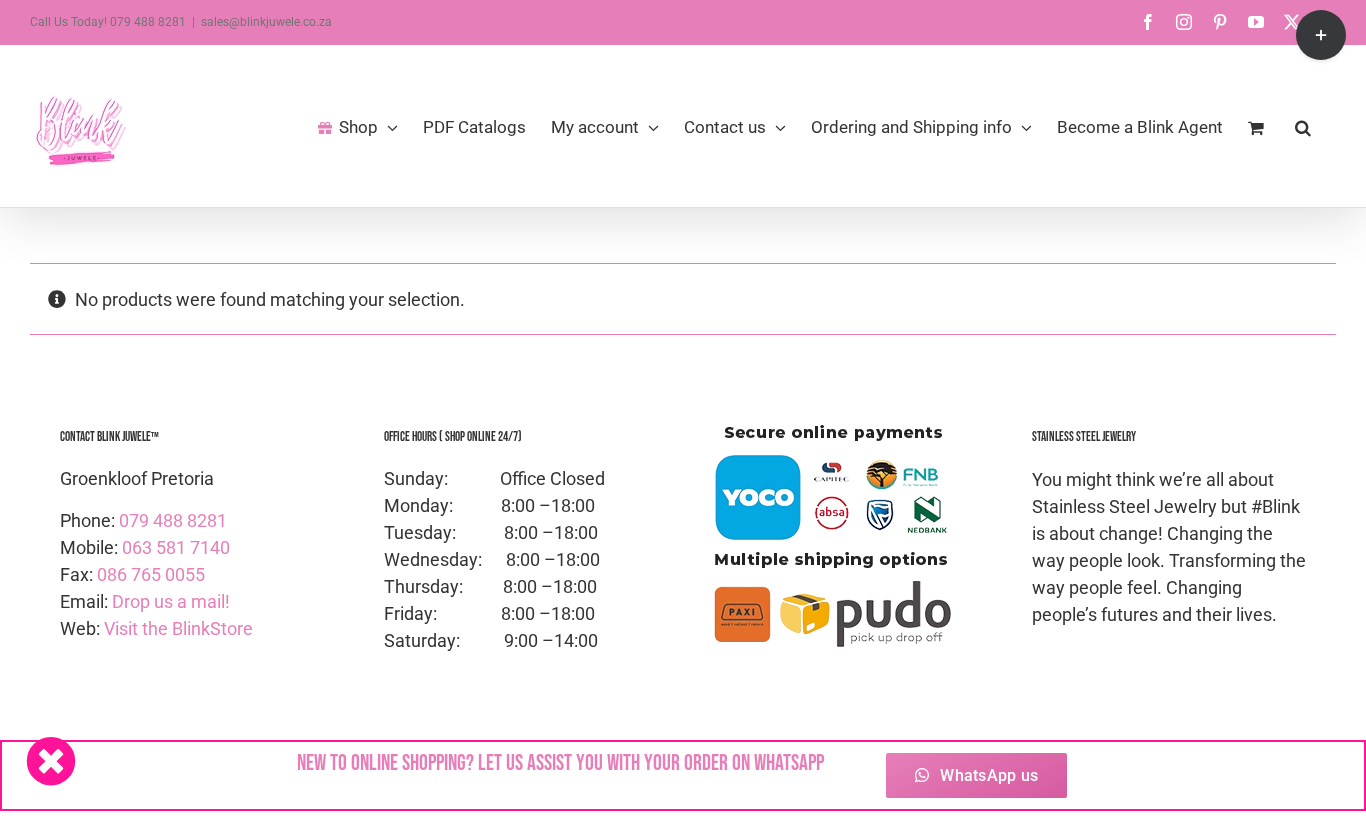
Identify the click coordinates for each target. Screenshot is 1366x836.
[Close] (51, 761)
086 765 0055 (151, 574)
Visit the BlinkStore (178, 628)
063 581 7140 (176, 547)
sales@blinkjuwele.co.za (266, 22)
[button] (1303, 126)
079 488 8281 (173, 520)
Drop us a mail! (171, 601)
